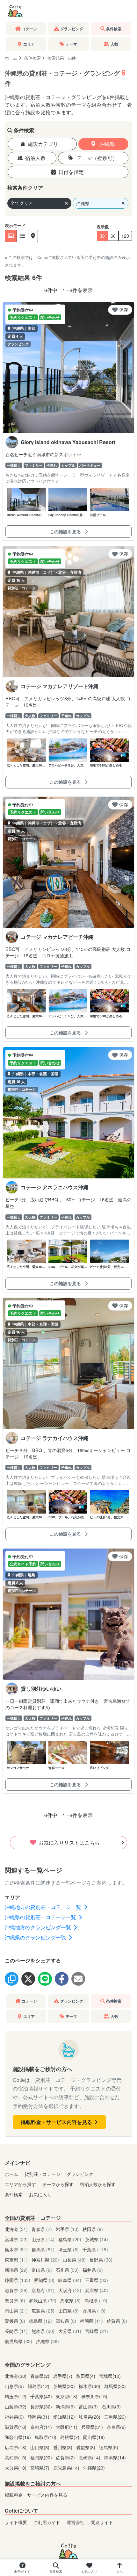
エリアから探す (20, 2184)
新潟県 (16, 2270)
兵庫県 (97, 2290)
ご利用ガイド (47, 2522)
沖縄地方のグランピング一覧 (39, 1927)
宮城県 (16, 2239)
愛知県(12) (65, 2417)
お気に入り (40, 2194)
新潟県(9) (66, 2406)
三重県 (97, 2280)
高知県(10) (16, 2457)
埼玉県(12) (16, 2396)
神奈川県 (45, 2259)
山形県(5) (15, 2386)
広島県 (43, 2310)
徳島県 (40, 2321)
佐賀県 (117, 2321)
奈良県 (15, 2300)
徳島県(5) (109, 2447)
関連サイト (102, 2522)
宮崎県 (97, 2331)
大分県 (70, 2331)
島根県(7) (70, 2437)
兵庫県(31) (93, 2427)
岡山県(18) (94, 2437)
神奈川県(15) (94, 2396)
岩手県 (67, 2229)
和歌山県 (43, 2300)
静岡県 (18, 2280)
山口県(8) (40, 2447)
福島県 (70, 2239)
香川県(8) (63, 2447)
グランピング (80, 2174)
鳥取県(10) (46, 2437)
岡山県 (16, 2310)
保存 (124, 310)
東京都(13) (67, 2396)
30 (102, 236)
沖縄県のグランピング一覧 (36, 1937)
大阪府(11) (67, 2427)
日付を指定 (71, 172)
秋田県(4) (86, 2376)
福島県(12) (39, 2386)
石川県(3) (111, 2406)
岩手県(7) (63, 2376)
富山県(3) (89, 2406)
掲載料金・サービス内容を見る (57, 2122)
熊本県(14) (115, 2457)
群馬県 (43, 2249)
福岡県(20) (42, 2457)
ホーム (11, 58)
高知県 (66, 2321)
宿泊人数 (35, 158)
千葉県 (95, 2249)
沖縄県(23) (94, 2468)
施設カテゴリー (46, 144)
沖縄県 (107, 144)
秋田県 (93, 2229)
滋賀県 (16, 2290)
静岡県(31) (39, 2417)
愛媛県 (15, 2321)
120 (125, 236)
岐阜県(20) (90, 2417)
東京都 (16, 2259)
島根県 (96, 2300)
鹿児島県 (18, 2341)
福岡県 (91, 2321)
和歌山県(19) (18, 2437)
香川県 (94, 2310)
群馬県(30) (115, 2386)
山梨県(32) (16, 2406)
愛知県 (44, 2280)
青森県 (42, 2229)
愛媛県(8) (86, 2447)
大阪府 (70, 2290)
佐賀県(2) (66, 2457)
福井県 (93, 2270)
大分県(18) (16, 2468)
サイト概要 (16, 2522)
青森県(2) (40, 2376)
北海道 (16, 2229)
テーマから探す (58, 2184)
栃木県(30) (90, 2386)
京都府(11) (42, 2427)
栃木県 (16, 2249)
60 (113, 236)
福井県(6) (15, 2417)
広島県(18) (16, 2447)
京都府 (43, 2290)
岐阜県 (70, 2280)
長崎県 (16, 2331)
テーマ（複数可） (97, 158)
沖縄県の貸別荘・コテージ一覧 (41, 1917)
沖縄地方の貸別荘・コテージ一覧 (44, 1907)
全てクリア (22, 203)
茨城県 (97, 2239)
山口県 (68, 2310)
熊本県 (43, 2331)
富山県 (42, 2270)
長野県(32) (42, 2406)
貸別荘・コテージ (42, 2174)
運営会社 (76, 2522)
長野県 (101, 2259)
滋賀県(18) (16, 2427)
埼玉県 (68, 2249)
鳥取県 (70, 2300)
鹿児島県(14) (67, 2468)
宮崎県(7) (40, 2468)
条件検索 (32, 58)
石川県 (67, 2270)
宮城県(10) (110, 2376)
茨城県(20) (65, 2386)
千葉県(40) (42, 2396)
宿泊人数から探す (98, 2184)
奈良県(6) (116, 2427)
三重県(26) (115, 2417)
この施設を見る (66, 531)
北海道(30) (16, 2376)
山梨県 (74, 2259)
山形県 (43, 2239)
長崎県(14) (90, 2457)
